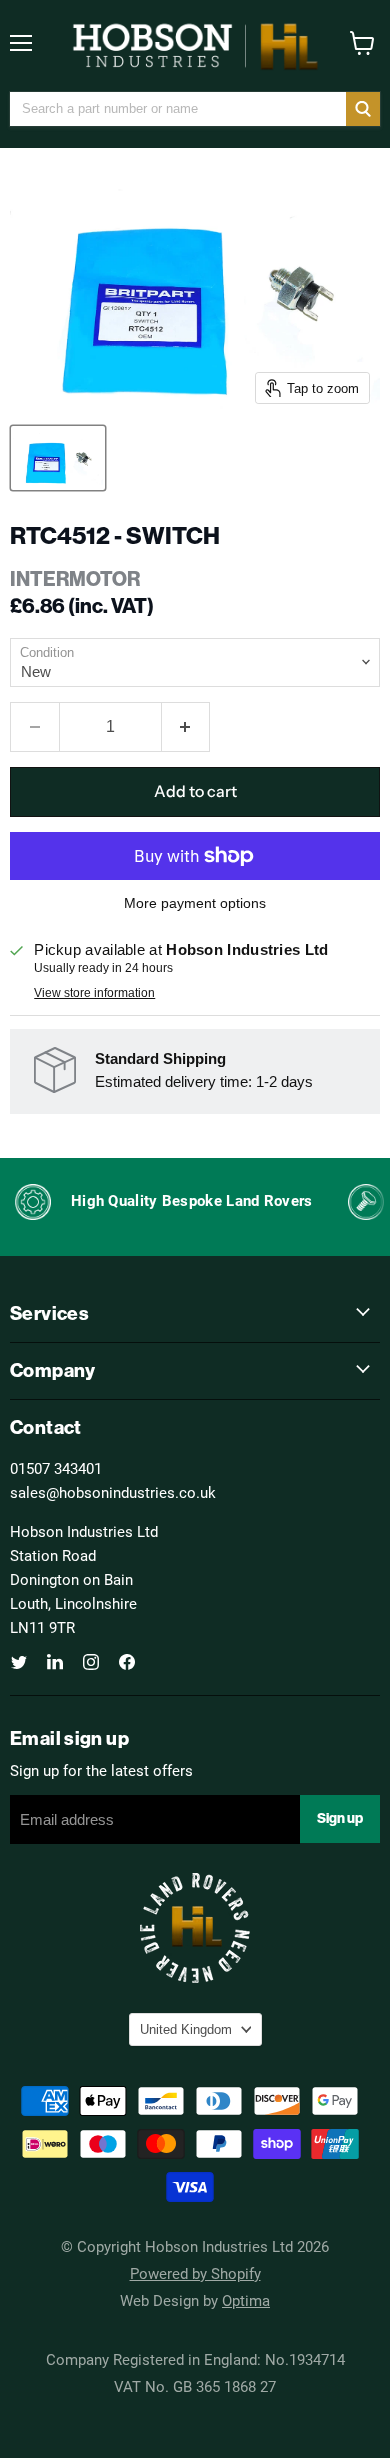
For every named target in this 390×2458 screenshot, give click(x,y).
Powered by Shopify (195, 2273)
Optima (246, 2300)
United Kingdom (186, 2029)
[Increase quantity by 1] (186, 727)
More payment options (195, 903)
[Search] (363, 109)
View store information (94, 993)
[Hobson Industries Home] (195, 46)
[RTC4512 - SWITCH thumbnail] (58, 458)
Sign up (340, 1818)
